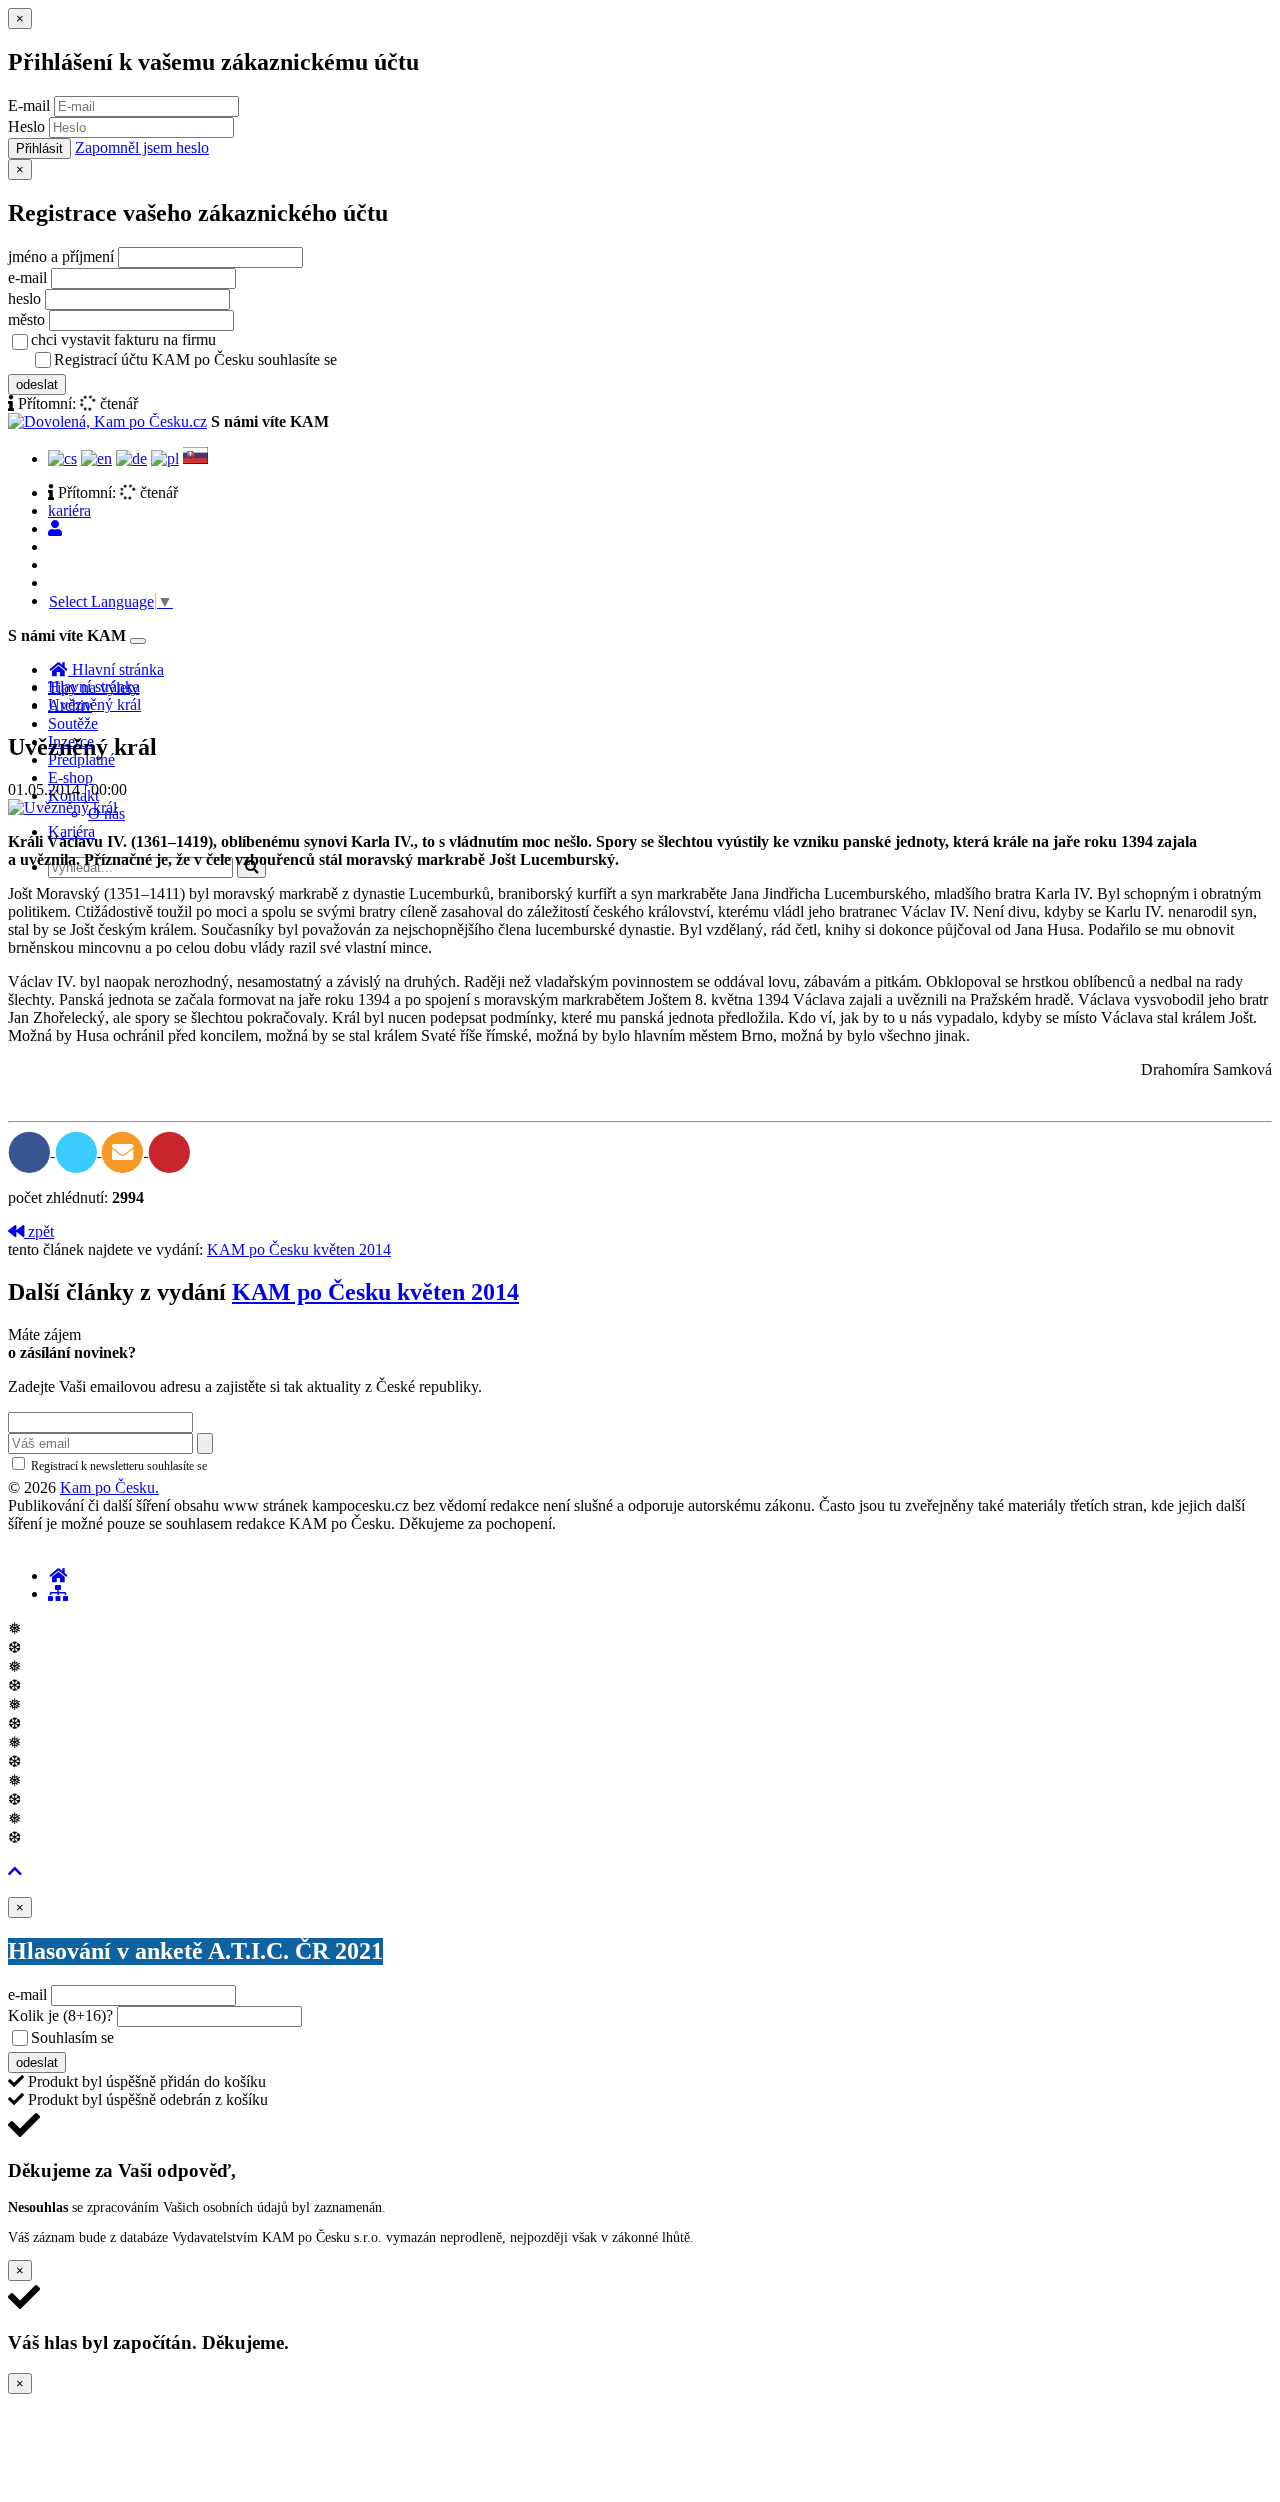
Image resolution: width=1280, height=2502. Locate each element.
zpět (39, 1231)
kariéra (69, 510)
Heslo (26, 126)
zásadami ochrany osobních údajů (294, 1466)
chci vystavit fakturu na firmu (123, 339)
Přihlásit (39, 148)
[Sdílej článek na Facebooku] (31, 1150)
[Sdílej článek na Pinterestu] (169, 1150)
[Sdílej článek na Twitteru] (78, 1150)
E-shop (70, 777)
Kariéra (71, 831)
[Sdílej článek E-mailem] (124, 1150)
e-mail (27, 277)
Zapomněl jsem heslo (142, 147)
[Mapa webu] (58, 1593)
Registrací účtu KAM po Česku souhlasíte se (274, 359)
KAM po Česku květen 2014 (299, 1249)
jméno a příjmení (61, 256)
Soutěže (73, 723)
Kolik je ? (60, 2015)
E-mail (29, 105)
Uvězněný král (94, 704)
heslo (24, 298)
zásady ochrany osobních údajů (420, 361)
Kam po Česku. (109, 1487)
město (26, 319)
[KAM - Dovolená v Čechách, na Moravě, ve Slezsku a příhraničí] (58, 1575)
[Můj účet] (55, 528)
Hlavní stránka (94, 686)
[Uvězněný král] (62, 807)
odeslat (37, 384)
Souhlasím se (213, 2037)
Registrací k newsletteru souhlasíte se (201, 1466)
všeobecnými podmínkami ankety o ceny (259, 2039)
